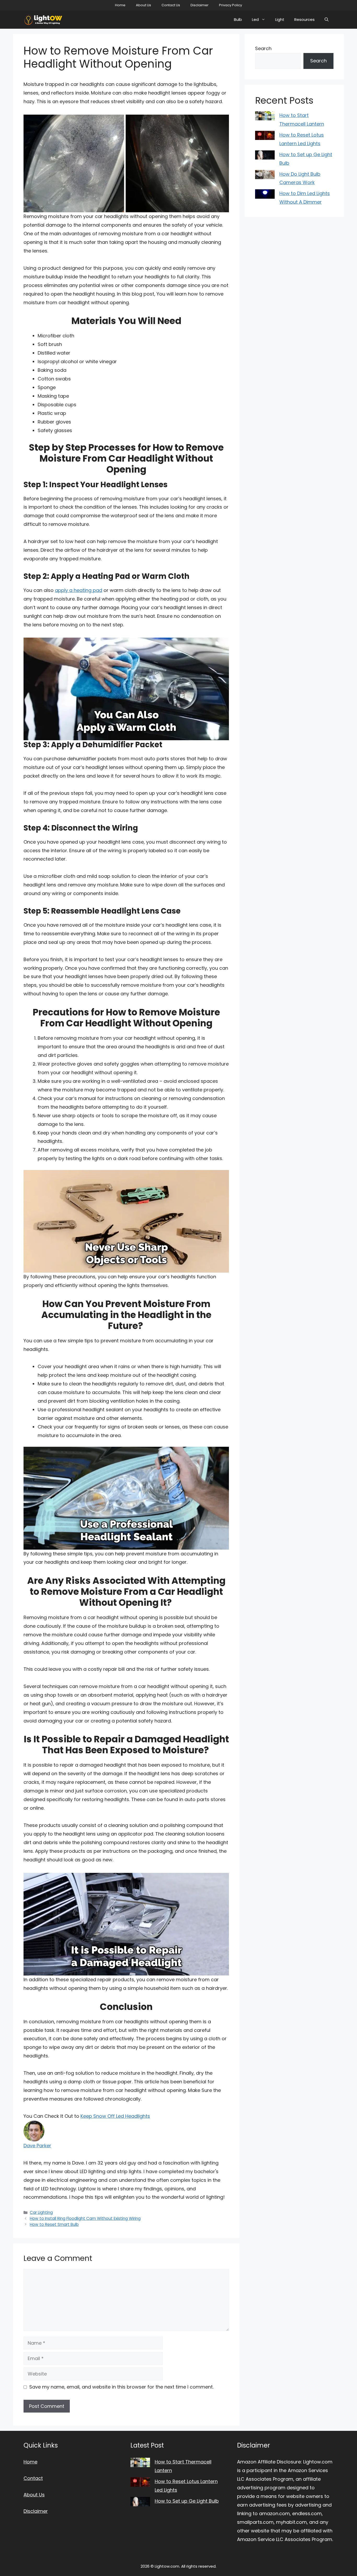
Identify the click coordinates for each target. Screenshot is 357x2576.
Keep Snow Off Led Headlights (115, 2116)
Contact (33, 2478)
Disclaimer (200, 5)
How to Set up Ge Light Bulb (187, 2501)
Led (255, 19)
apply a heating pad (79, 590)
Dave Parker (37, 2146)
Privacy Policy (231, 5)
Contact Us (171, 5)
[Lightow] (43, 20)
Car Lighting (41, 2212)
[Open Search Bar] (327, 20)
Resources (304, 19)
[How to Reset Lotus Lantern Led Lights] (265, 137)
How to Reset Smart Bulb (54, 2224)
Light (280, 19)
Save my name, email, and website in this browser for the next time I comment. (121, 2387)
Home (120, 5)
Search (263, 48)
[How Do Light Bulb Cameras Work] (265, 176)
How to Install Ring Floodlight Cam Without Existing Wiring (85, 2218)
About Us (143, 5)
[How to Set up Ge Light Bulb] (265, 156)
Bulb (238, 19)
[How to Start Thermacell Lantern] (265, 117)
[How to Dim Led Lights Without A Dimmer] (265, 195)
